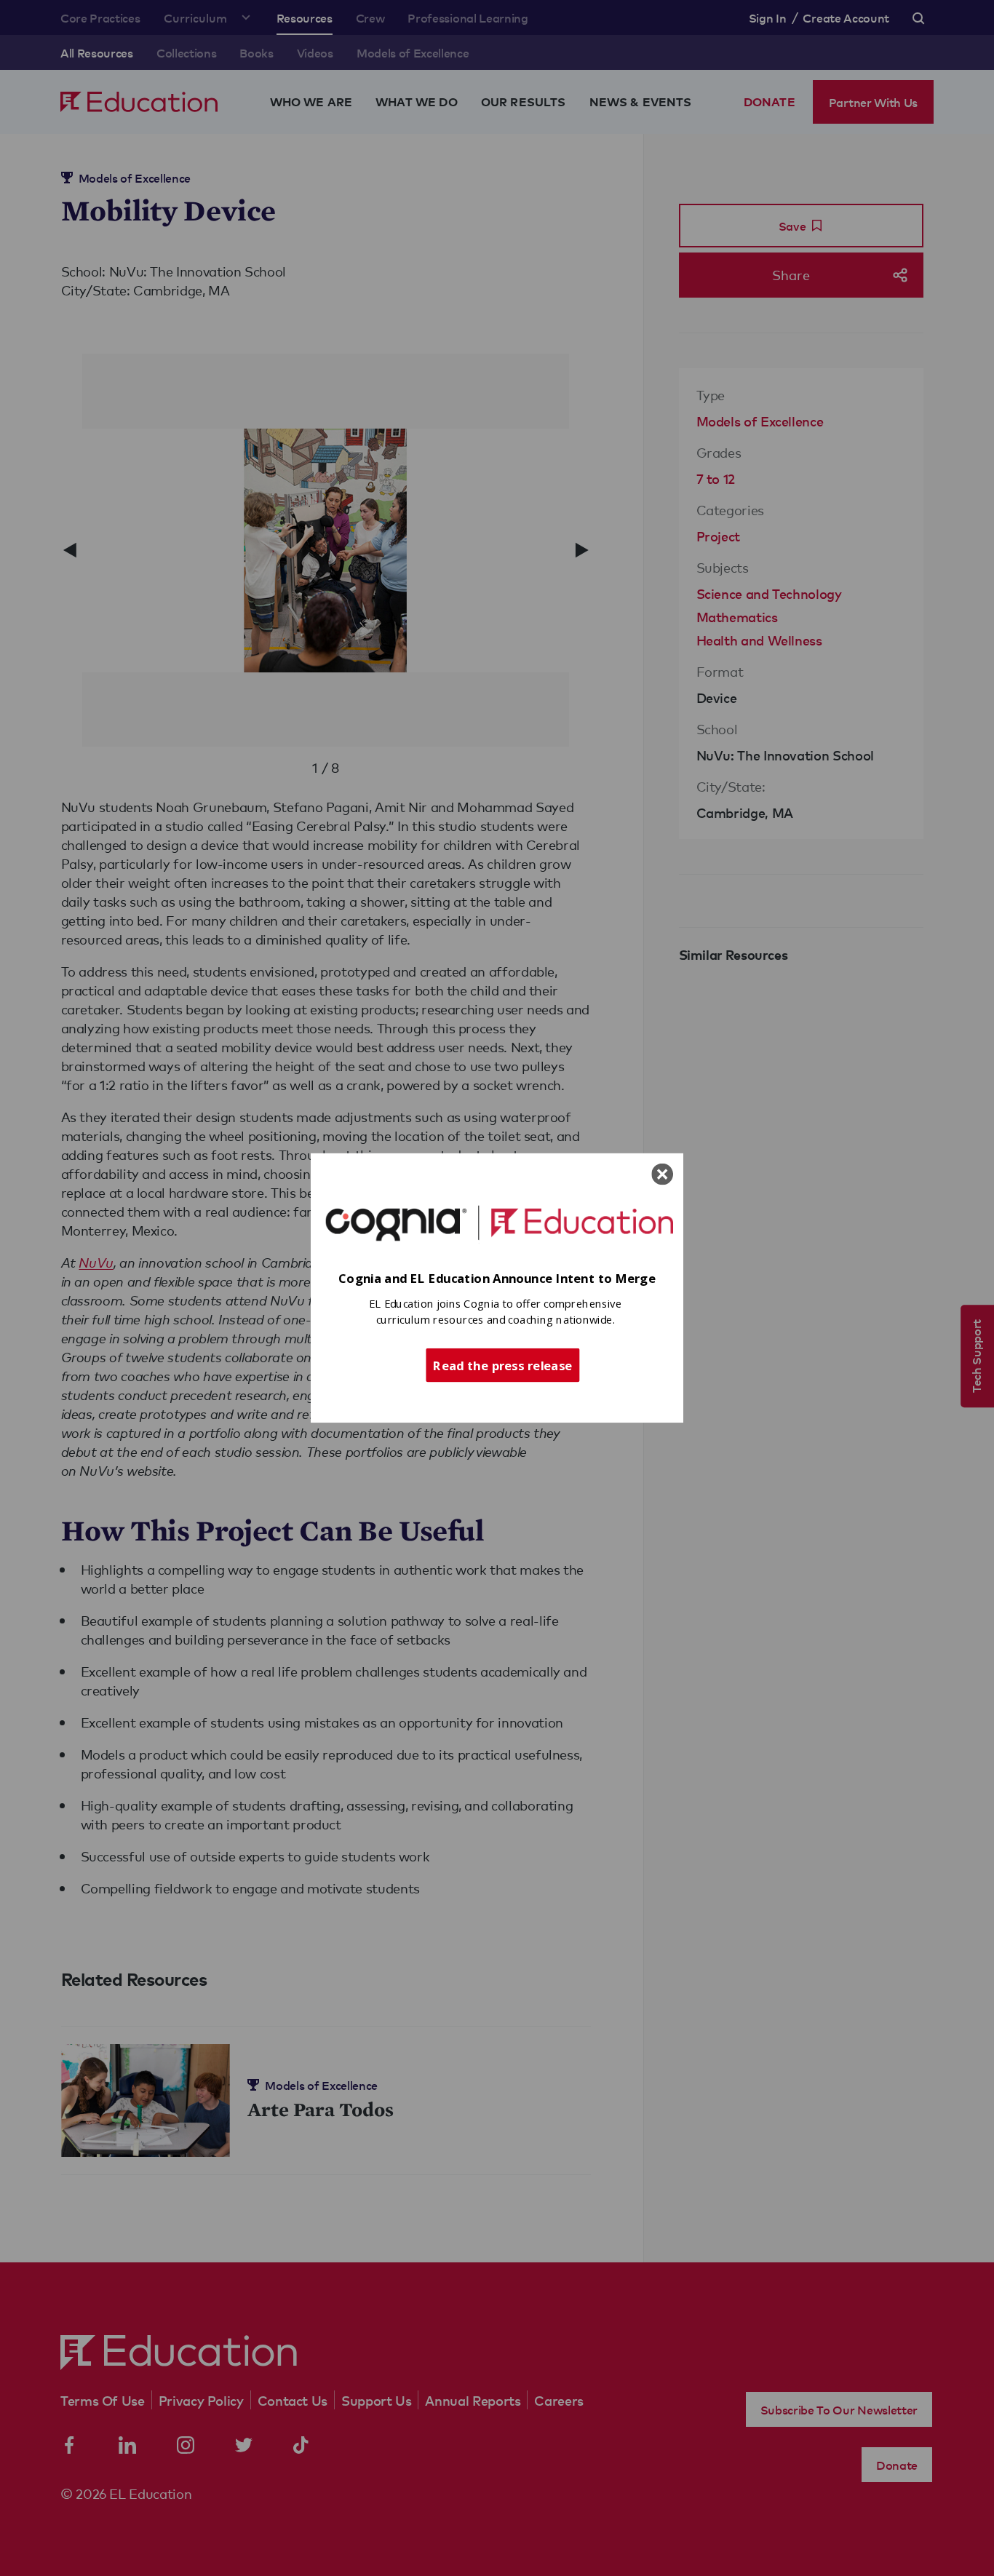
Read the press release (502, 1364)
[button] (497, 1279)
